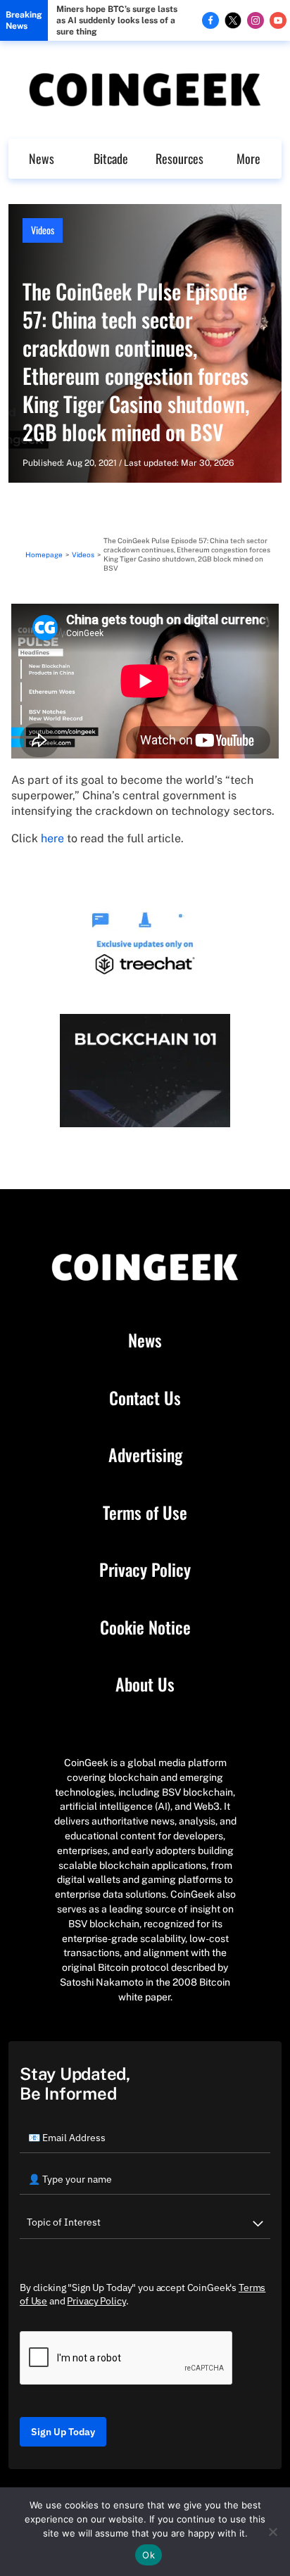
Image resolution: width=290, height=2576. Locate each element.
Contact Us (145, 1398)
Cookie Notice (145, 1628)
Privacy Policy (145, 1570)
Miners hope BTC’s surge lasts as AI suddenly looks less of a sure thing (117, 20)
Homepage (44, 554)
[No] (272, 2532)
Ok (149, 2555)
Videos (43, 230)
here (52, 838)
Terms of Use (145, 1513)
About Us (145, 1684)
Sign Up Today (63, 2432)
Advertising (145, 1455)
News (42, 158)
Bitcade (111, 158)
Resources (179, 158)
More (248, 158)
